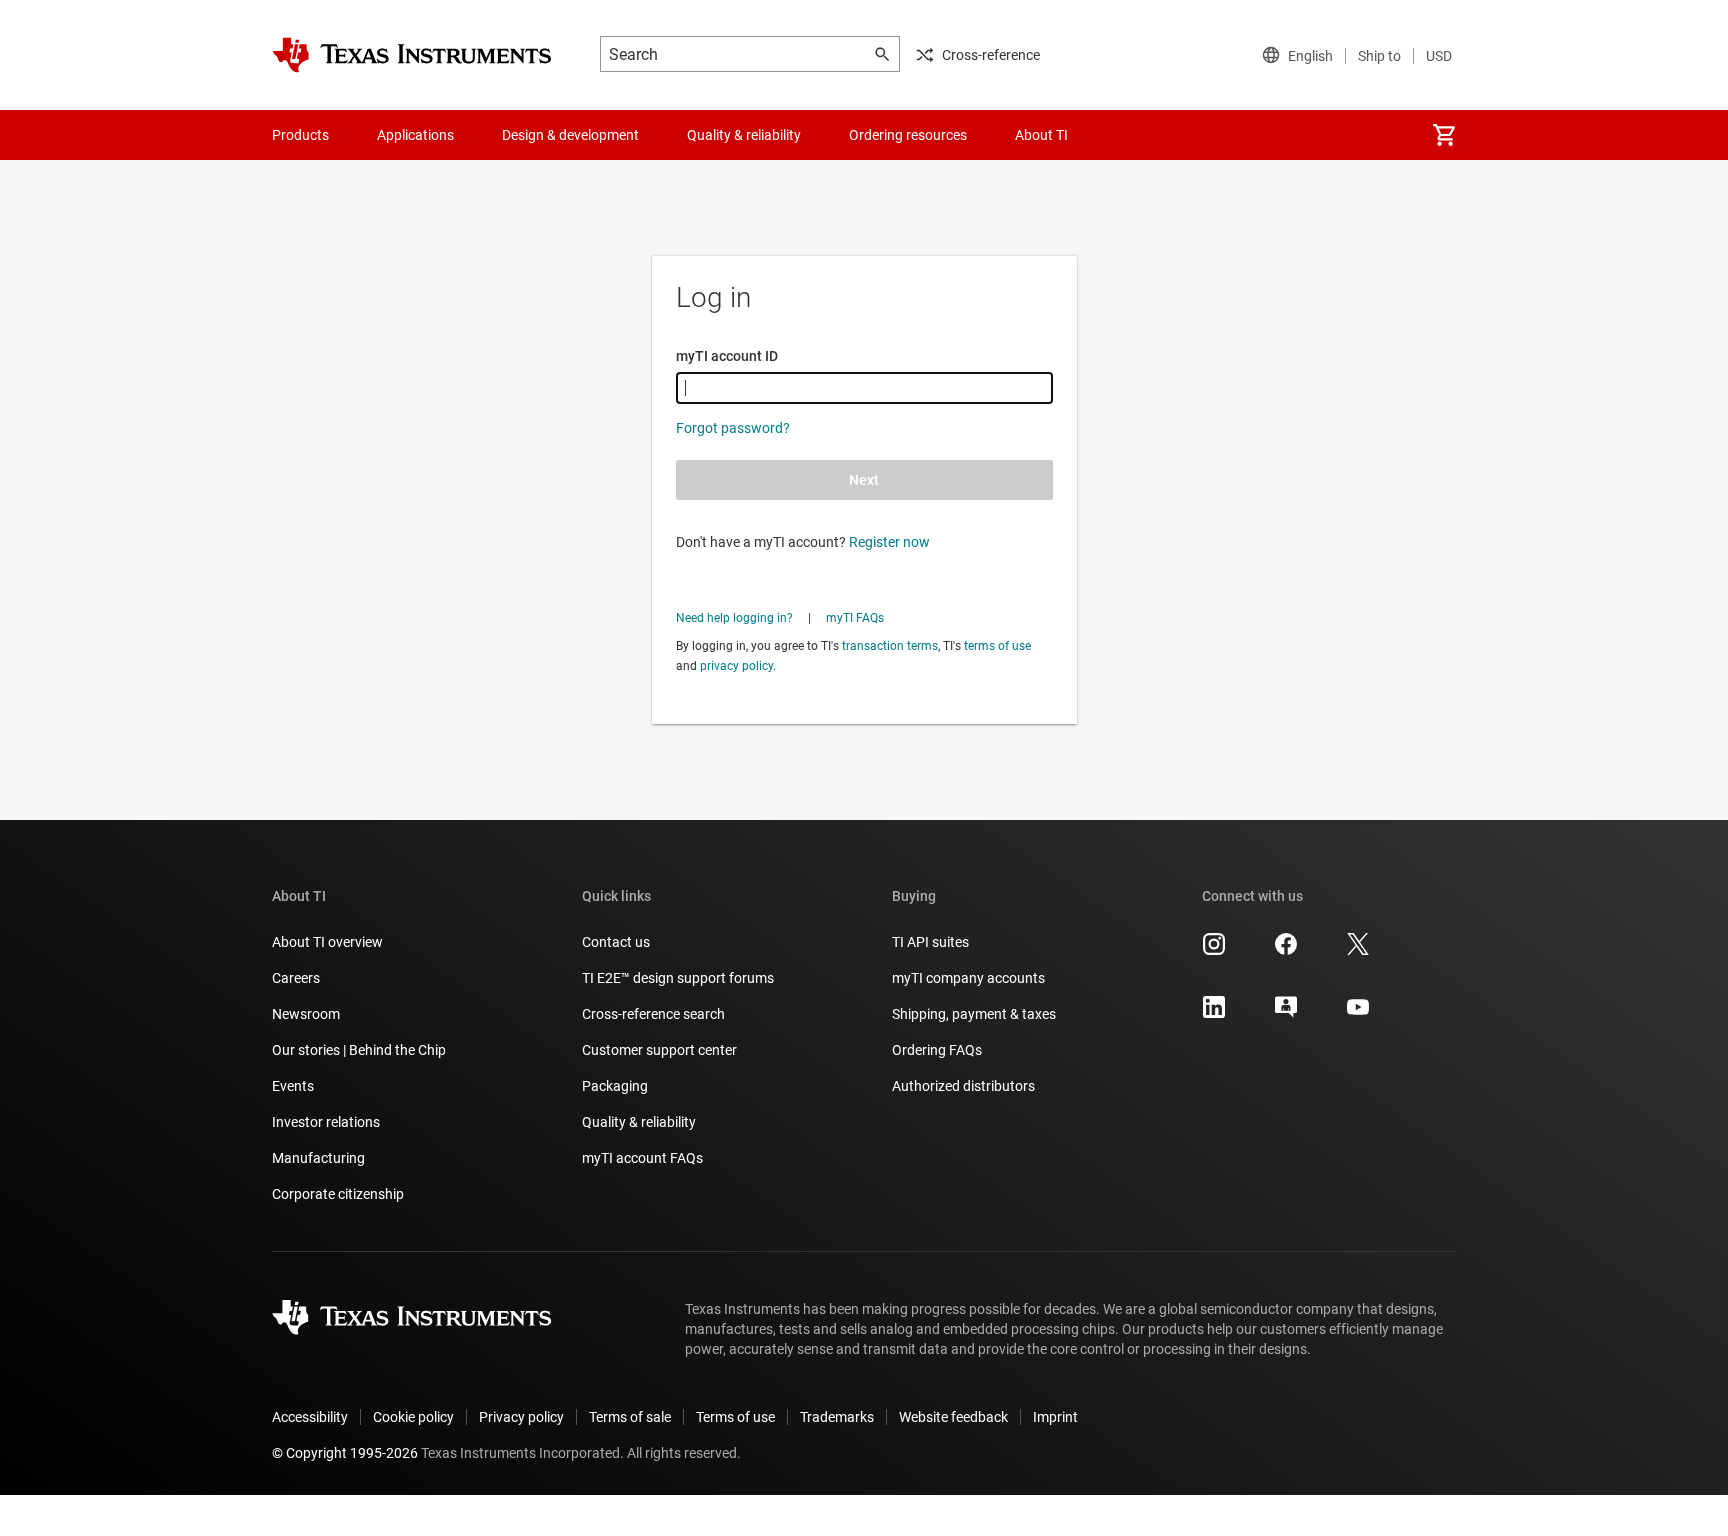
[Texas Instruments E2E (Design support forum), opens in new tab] (1286, 1014)
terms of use (997, 646)
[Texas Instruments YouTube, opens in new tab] (1358, 1014)
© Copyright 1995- (345, 1453)
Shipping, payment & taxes (974, 1014)
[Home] (412, 55)
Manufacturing (318, 1158)
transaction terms (890, 646)
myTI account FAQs (642, 1158)
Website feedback (953, 1417)
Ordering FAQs (937, 1050)
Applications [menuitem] (415, 135)
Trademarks (837, 1417)
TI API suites (930, 942)
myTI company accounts (968, 978)
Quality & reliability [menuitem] (744, 135)
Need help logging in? (734, 618)
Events (293, 1086)
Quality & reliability (639, 1122)
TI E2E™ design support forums (678, 978)
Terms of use (735, 1417)
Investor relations (326, 1122)
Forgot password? (733, 428)
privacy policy (736, 666)
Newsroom (306, 1014)
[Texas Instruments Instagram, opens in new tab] (1214, 951)
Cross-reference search (653, 1014)
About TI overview (327, 942)
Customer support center (659, 1050)
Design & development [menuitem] (570, 135)
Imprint (1055, 1417)
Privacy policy (521, 1417)
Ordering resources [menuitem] (908, 135)
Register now (889, 542)
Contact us (616, 942)
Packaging (615, 1086)
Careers (296, 978)
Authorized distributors (963, 1086)
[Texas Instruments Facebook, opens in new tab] (1286, 951)
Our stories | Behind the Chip (359, 1050)
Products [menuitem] (300, 135)
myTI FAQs (855, 618)
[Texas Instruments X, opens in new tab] (1358, 951)
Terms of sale (630, 1417)
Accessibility (310, 1417)
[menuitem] (1444, 135)
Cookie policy (413, 1417)
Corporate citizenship (338, 1194)
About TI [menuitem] (1041, 135)
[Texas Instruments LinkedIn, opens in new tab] (1214, 1014)
